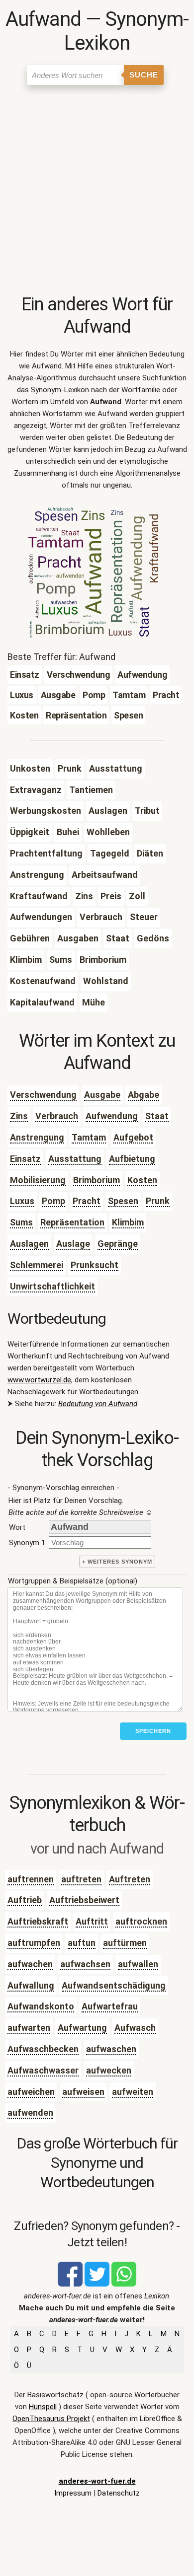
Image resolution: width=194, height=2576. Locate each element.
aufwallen (138, 1964)
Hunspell (43, 2407)
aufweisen (83, 2092)
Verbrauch (57, 1116)
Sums (21, 1222)
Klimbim (128, 1222)
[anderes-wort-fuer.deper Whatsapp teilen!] (124, 2284)
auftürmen (125, 1943)
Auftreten (130, 1879)
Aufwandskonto (41, 2006)
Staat (157, 1116)
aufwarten (29, 2028)
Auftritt (92, 1921)
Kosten (142, 1180)
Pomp (53, 1201)
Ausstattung (75, 1159)
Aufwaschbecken (43, 2049)
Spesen (123, 1201)
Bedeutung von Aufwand (98, 1404)
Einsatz (25, 1159)
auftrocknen (141, 1921)
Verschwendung (43, 1095)
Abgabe (144, 1095)
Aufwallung (31, 1985)
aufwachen (30, 1964)
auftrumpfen (34, 1943)
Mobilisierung (38, 1180)
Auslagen (29, 1244)
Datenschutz (119, 2493)
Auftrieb (25, 1900)
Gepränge (118, 1244)
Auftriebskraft (38, 1921)
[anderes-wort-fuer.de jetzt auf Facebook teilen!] (70, 2284)
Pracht (87, 1201)
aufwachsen (85, 1964)
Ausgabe (102, 1095)
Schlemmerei (37, 1265)
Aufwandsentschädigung (114, 1985)
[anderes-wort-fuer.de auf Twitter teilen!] (97, 2284)
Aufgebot (133, 1137)
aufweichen (31, 2092)
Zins (19, 1116)
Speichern (153, 1731)
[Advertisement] (97, 192)
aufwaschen (111, 2049)
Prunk (158, 1201)
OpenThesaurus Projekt (51, 2419)
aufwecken (109, 2070)
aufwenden (30, 2112)
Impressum (73, 2493)
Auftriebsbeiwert (84, 1900)
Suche (144, 75)
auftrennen (31, 1879)
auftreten (81, 1879)
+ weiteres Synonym (117, 1562)
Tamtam (89, 1137)
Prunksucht (95, 1265)
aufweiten (133, 2092)
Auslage (73, 1244)
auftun (82, 1943)
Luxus (22, 1201)
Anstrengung (37, 1137)
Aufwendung (112, 1116)
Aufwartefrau (110, 2006)
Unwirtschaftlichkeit (52, 1286)
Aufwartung (82, 2028)
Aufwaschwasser (43, 2070)
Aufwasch (135, 2028)
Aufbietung (132, 1159)
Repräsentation (72, 1222)
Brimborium (97, 1180)
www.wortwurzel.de (39, 1380)
